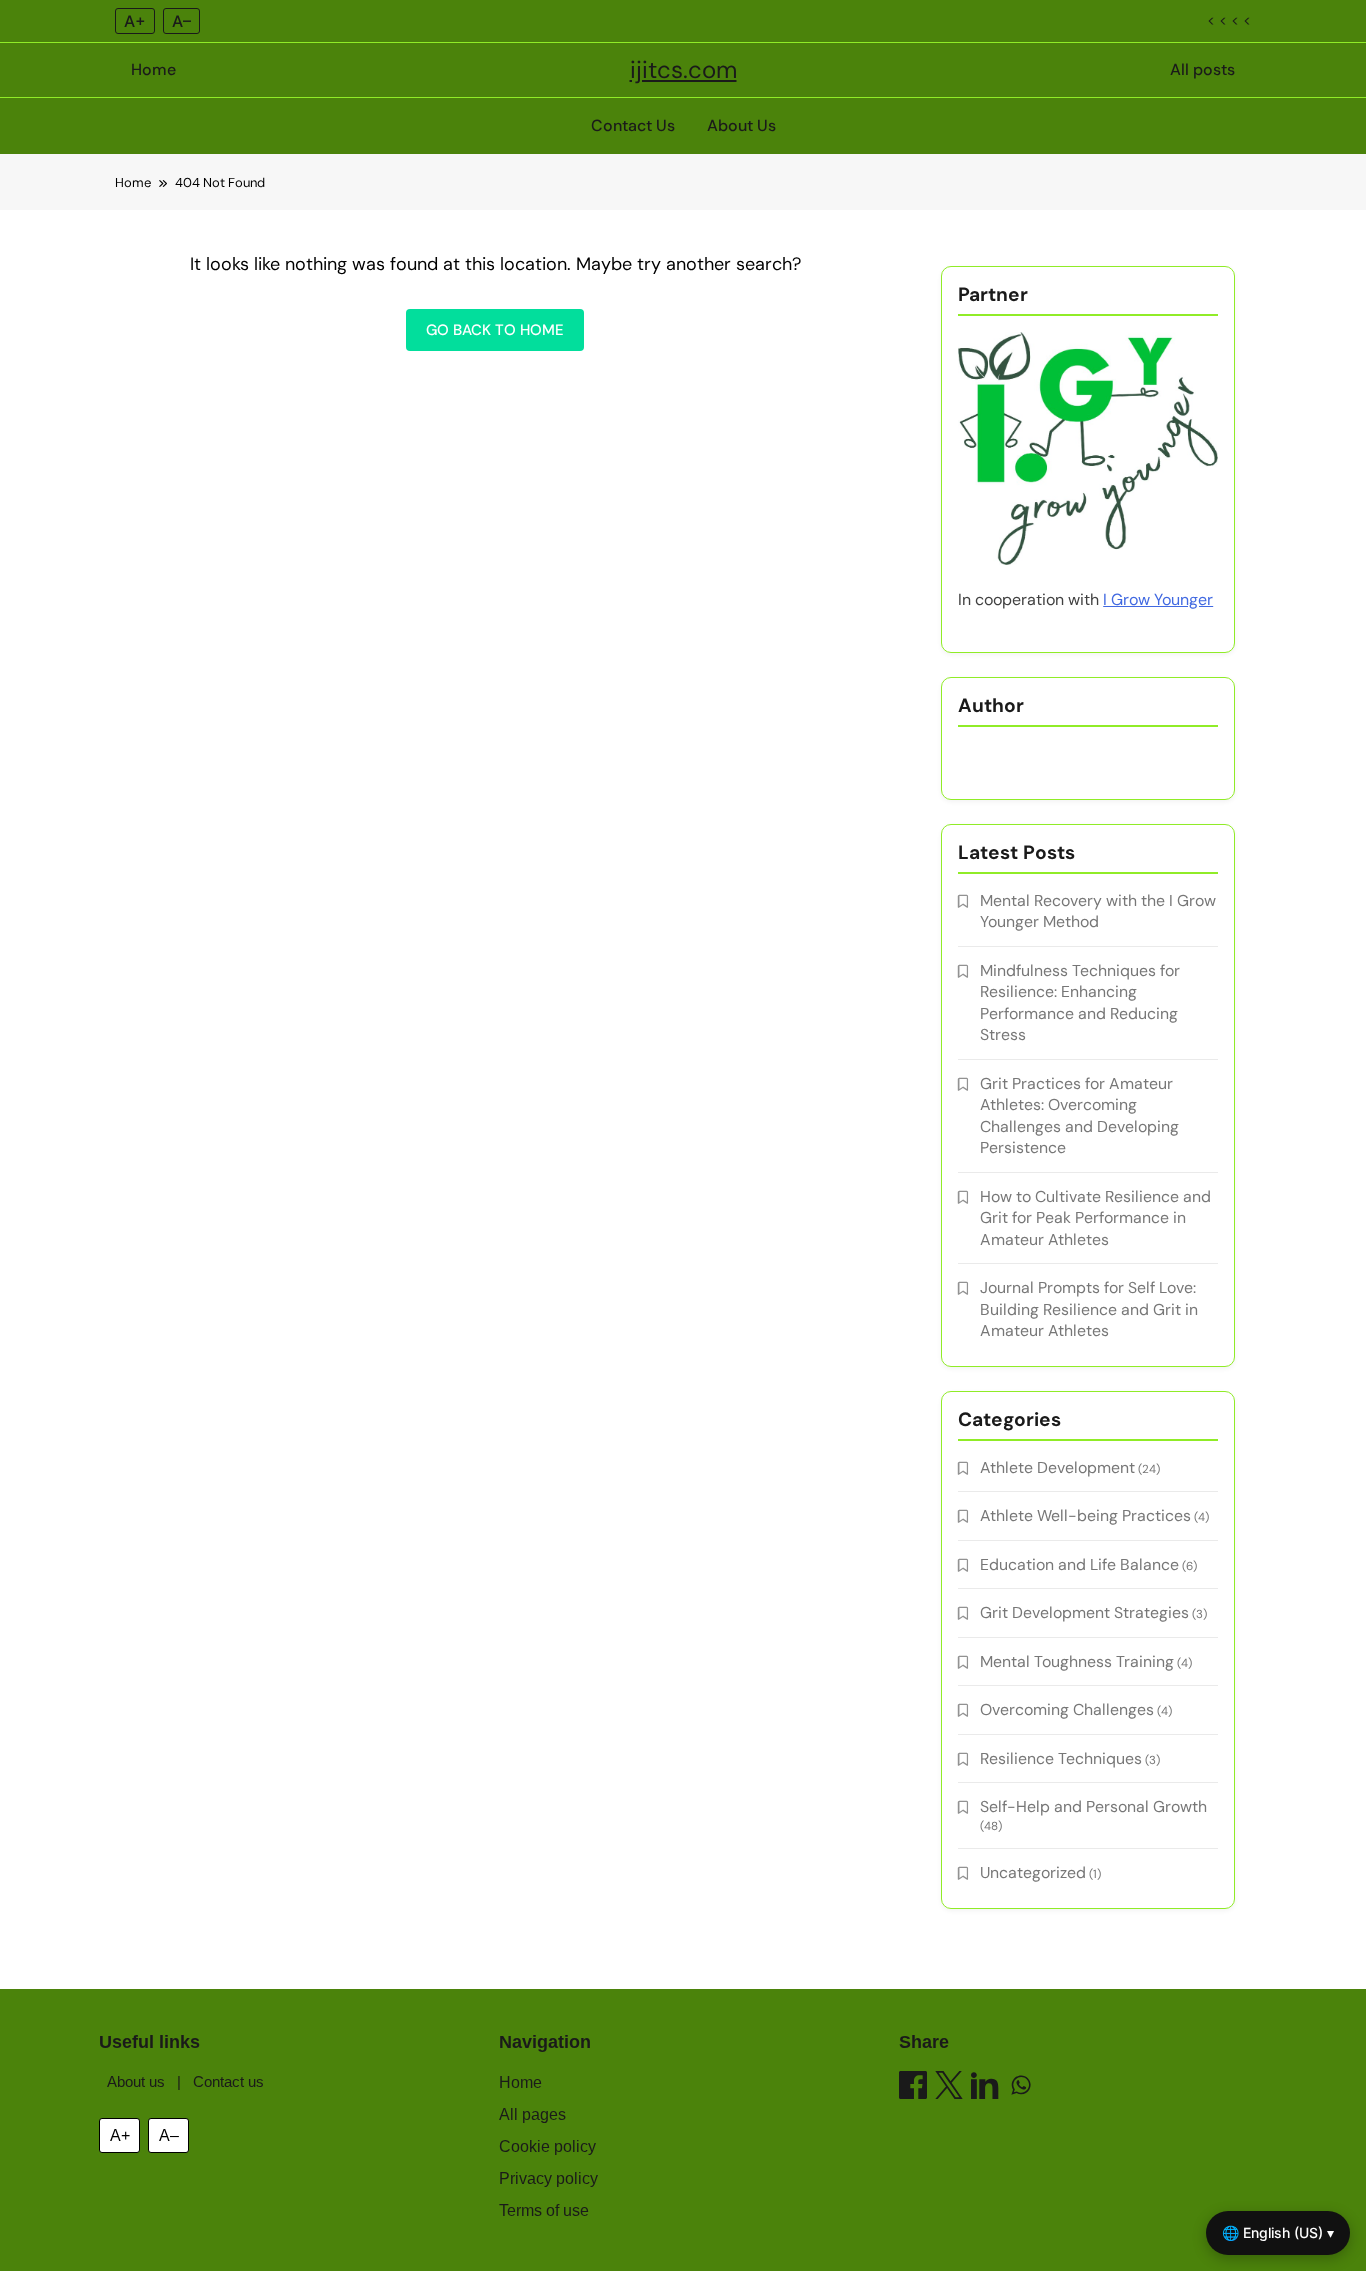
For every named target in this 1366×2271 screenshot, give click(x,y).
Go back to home (495, 330)
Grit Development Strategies (1084, 1612)
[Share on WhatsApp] (1021, 2088)
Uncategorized (1033, 1872)
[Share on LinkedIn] (985, 2088)
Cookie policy (547, 2146)
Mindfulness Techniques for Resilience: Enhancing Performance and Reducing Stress (1080, 1002)
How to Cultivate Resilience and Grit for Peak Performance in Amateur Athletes (1095, 1218)
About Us (741, 125)
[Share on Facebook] (913, 2088)
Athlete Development (1057, 1467)
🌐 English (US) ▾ (1278, 2232)
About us (136, 2081)
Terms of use (544, 2210)
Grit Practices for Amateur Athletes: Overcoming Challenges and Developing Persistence (1079, 1115)
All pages (532, 2114)
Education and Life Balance (1079, 1564)
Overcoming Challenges (1067, 1709)
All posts (1202, 69)
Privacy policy (548, 2178)
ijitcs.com (683, 69)
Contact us (228, 2081)
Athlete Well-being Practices (1085, 1515)
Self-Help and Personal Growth (1093, 1806)
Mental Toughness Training (1077, 1661)
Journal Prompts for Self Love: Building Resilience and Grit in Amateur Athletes (1089, 1309)
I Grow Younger (1158, 599)
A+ (135, 21)
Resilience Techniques (1061, 1758)
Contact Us (633, 125)
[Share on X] (949, 2088)
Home (153, 69)
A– (181, 21)
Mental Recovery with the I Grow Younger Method (1098, 911)
